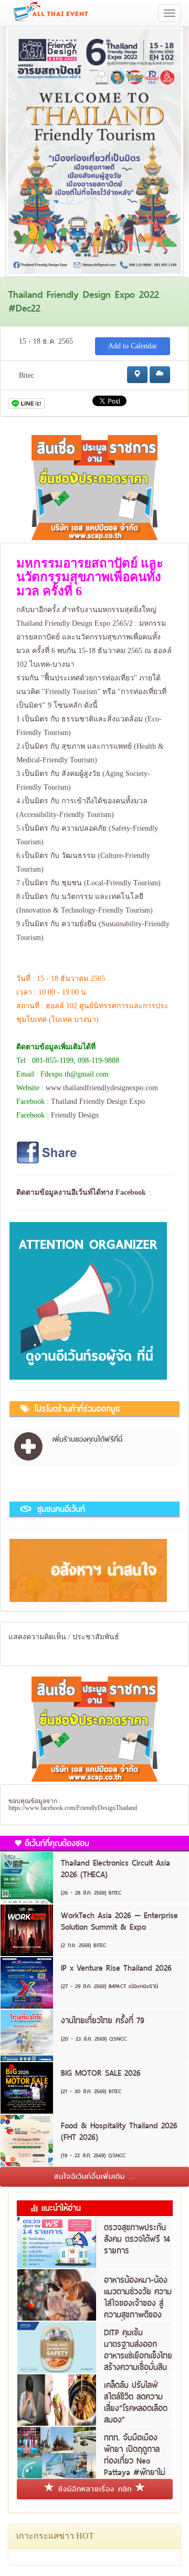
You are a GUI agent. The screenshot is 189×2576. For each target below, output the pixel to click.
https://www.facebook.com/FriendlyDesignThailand (73, 1808)
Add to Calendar (133, 346)
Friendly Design (75, 1115)
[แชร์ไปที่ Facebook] (48, 1152)
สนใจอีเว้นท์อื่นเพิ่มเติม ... (94, 2176)
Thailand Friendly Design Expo (98, 1101)
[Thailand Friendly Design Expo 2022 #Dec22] (94, 151)
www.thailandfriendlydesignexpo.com (102, 1088)
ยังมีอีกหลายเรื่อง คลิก (95, 2489)
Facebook (131, 1192)
